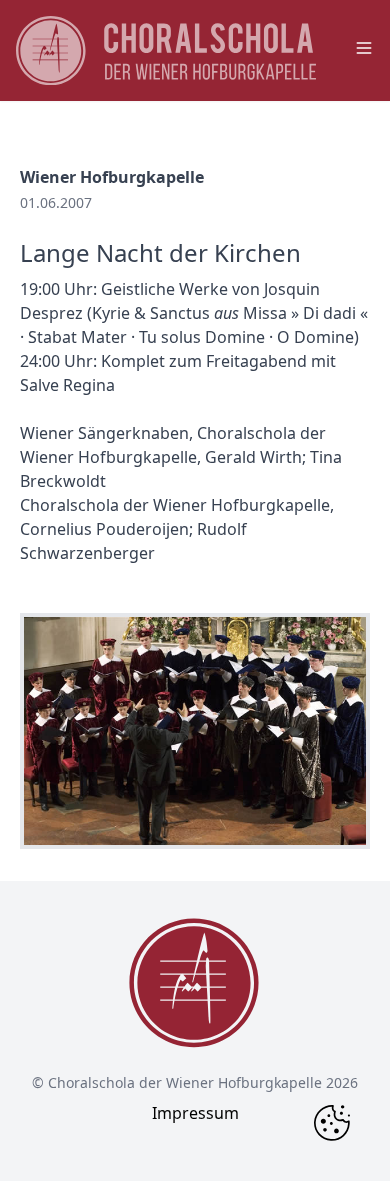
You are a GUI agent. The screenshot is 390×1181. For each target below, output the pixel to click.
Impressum (195, 1113)
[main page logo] (166, 50)
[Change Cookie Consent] (332, 1123)
